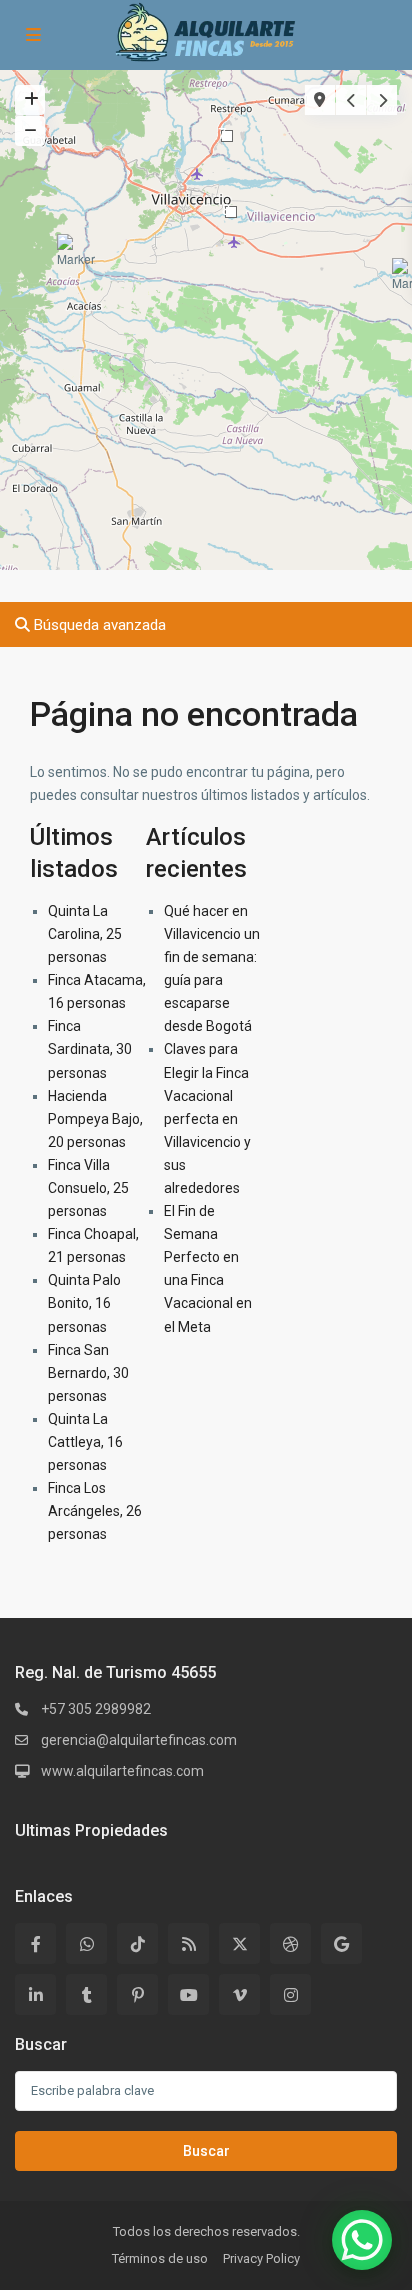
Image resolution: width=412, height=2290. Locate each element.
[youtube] (188, 1994)
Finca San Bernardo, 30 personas (88, 1373)
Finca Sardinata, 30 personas (90, 1049)
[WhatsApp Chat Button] (362, 2240)
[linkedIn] (35, 1994)
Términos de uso (160, 2258)
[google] (341, 1943)
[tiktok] (137, 1943)
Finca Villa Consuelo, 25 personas (88, 1188)
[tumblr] (86, 1994)
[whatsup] (86, 1943)
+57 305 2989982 (96, 1709)
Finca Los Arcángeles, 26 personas (95, 1511)
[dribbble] (290, 1943)
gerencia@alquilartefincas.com (139, 1740)
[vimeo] (239, 1994)
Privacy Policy (261, 2258)
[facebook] (35, 1943)
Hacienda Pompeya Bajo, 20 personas (95, 1119)
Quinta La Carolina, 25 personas (85, 934)
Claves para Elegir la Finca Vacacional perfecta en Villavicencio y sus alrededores (207, 1118)
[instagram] (290, 1994)
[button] (79, 259)
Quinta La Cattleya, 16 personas (85, 1442)
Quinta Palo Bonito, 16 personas (84, 1303)
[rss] (188, 1943)
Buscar (206, 2151)
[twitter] (239, 1943)
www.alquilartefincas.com (122, 1771)
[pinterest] (137, 1994)
